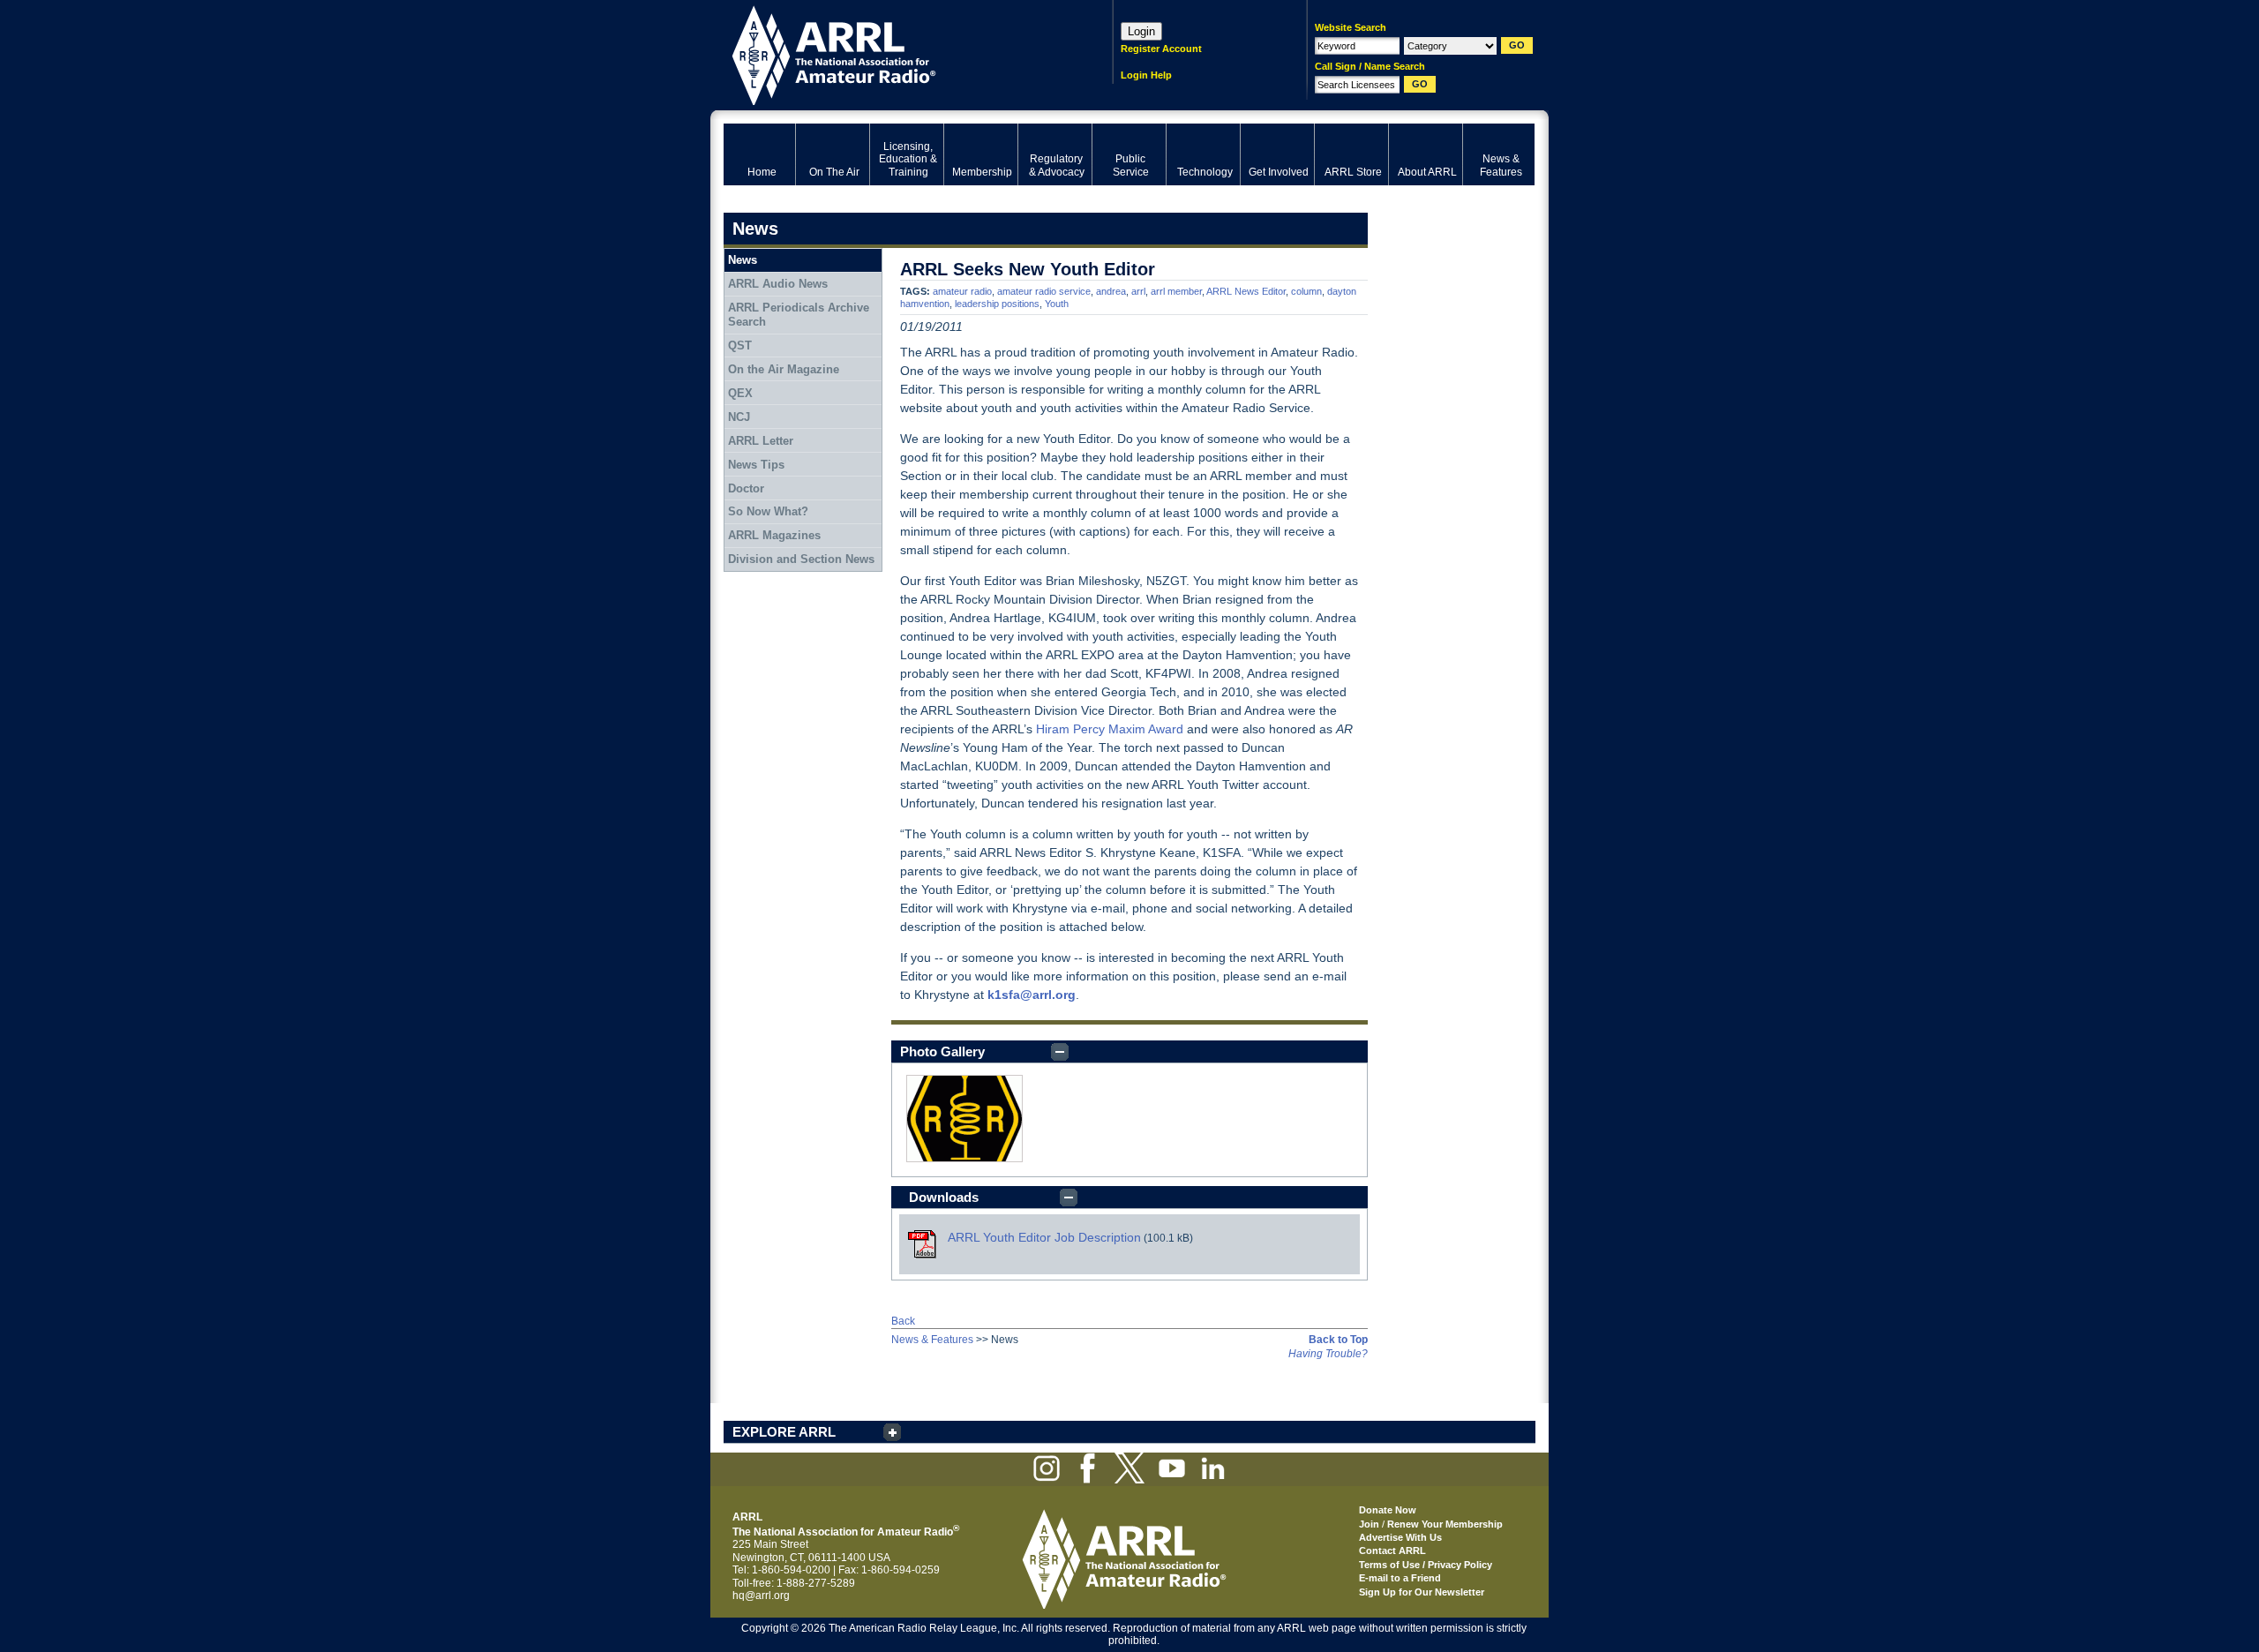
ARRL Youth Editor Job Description (1044, 1237)
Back (903, 1321)
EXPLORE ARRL (784, 1432)
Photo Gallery (942, 1051)
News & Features (932, 1340)
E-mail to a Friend (1400, 1578)
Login (1141, 31)
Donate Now (1388, 1510)
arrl (1138, 291)
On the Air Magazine (784, 369)
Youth (1057, 304)
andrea (1111, 291)
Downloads (944, 1197)
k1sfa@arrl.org (1032, 995)
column (1306, 291)
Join (1369, 1524)
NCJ (739, 417)
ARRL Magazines (774, 535)
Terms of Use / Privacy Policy (1426, 1565)
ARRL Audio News (778, 284)
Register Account (1161, 49)
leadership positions (997, 304)
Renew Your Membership (1445, 1524)
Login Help (1146, 75)
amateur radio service (1044, 291)
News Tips (756, 465)
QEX (740, 393)
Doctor (746, 488)
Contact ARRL (1392, 1551)
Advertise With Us (1400, 1537)
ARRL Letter (761, 441)
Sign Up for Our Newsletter (1422, 1592)
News (743, 260)
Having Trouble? (1328, 1354)
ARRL (895, 53)
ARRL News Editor (1246, 291)
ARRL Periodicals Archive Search (799, 315)
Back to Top (1338, 1340)
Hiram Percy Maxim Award (1110, 729)
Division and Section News (801, 559)
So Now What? (768, 511)
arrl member (1176, 291)
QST (740, 345)
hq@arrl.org (761, 1596)
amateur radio (962, 291)
